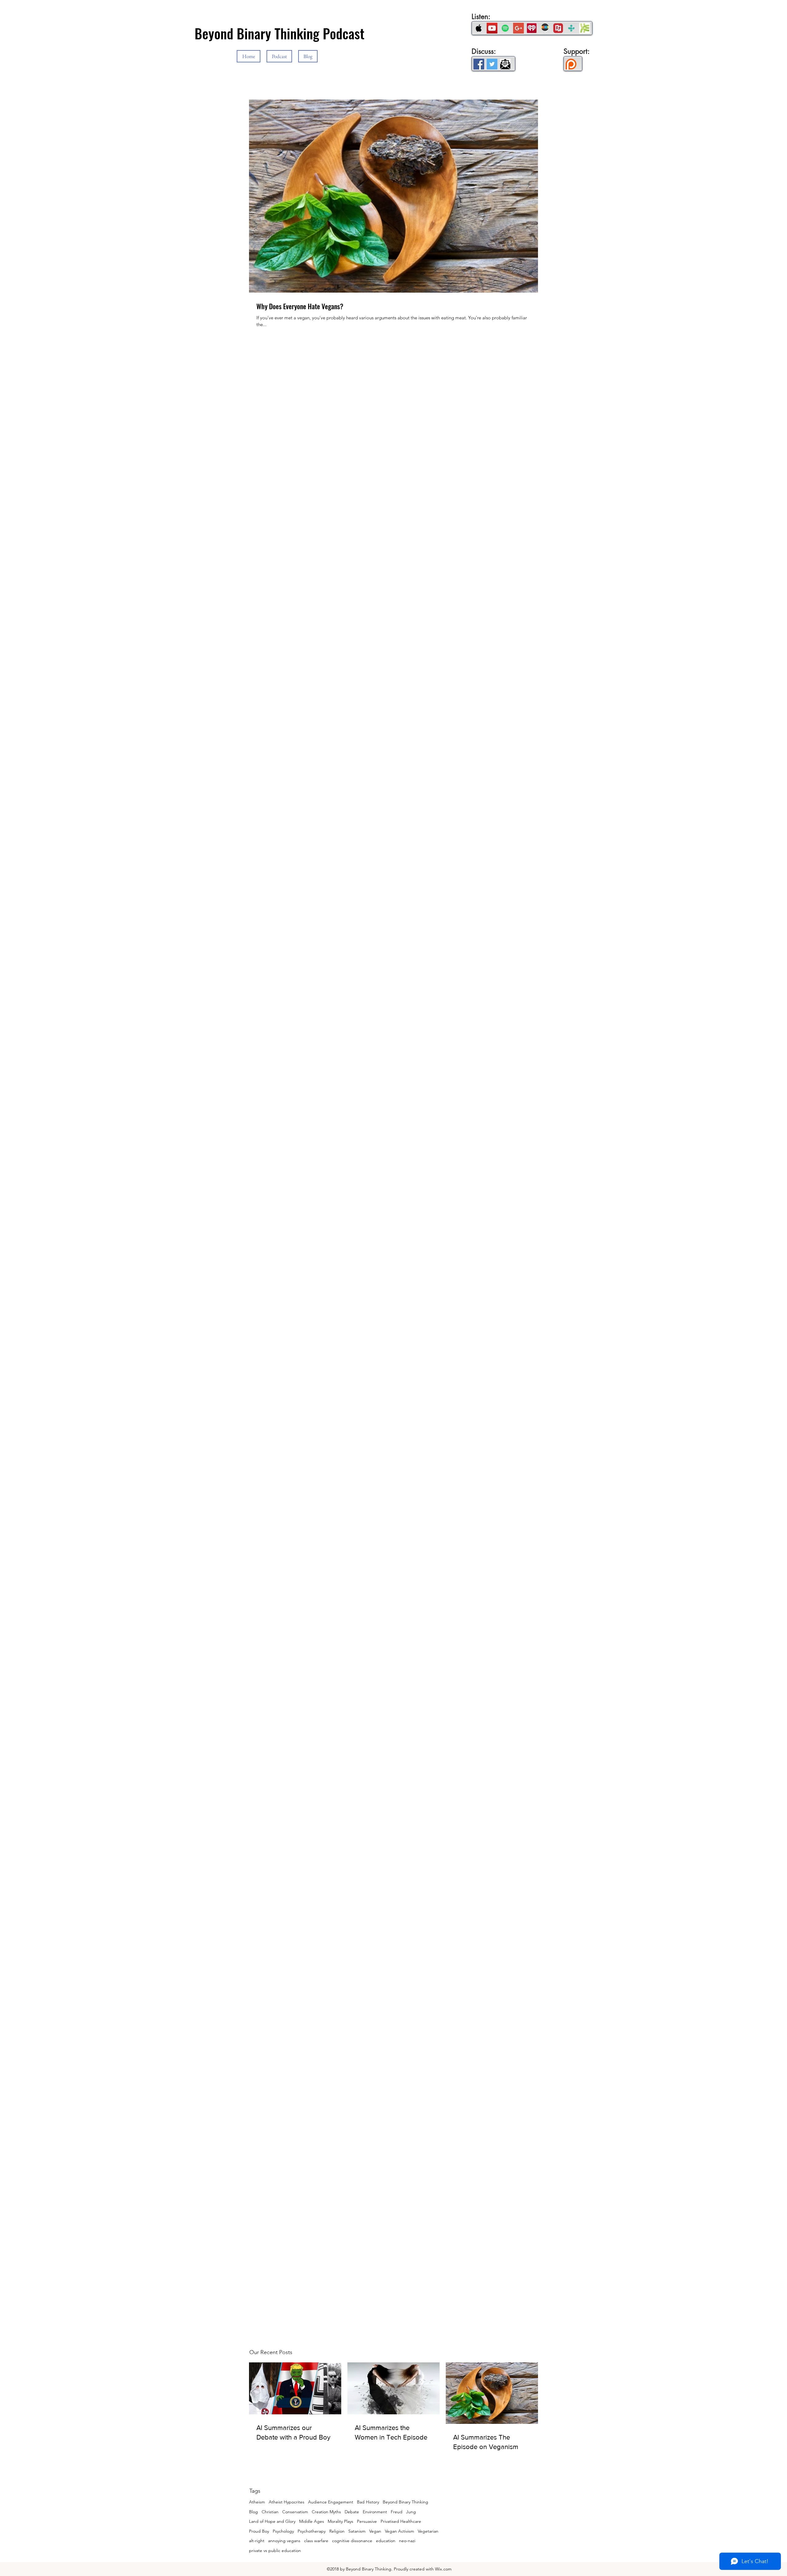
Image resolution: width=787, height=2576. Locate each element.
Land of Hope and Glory (272, 2521)
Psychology (283, 2531)
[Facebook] (479, 64)
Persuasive (367, 2521)
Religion (337, 2531)
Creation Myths (326, 2512)
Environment (375, 2512)
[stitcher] (545, 28)
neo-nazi (407, 2541)
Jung (411, 2512)
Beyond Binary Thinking (405, 2502)
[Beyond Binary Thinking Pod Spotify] (505, 28)
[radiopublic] (558, 28)
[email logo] (505, 64)
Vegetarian (428, 2531)
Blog (253, 2512)
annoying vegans (284, 2541)
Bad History (368, 2502)
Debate (352, 2512)
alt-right (257, 2541)
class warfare (316, 2541)
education (386, 2541)
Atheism (257, 2502)
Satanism (357, 2531)
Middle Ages (312, 2521)
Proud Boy (259, 2531)
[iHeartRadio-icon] (532, 28)
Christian (270, 2512)
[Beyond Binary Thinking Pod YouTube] (492, 28)
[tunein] (571, 28)
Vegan (375, 2531)
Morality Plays (340, 2521)
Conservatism (295, 2512)
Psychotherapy (312, 2531)
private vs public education (275, 2550)
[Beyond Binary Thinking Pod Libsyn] (585, 28)
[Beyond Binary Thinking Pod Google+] (518, 28)
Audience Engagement (331, 2502)
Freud (397, 2512)
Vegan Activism (399, 2531)
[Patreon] (571, 64)
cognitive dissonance (352, 2541)
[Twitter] (492, 64)
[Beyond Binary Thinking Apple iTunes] (479, 28)
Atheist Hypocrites (287, 2502)
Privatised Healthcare (401, 2521)
